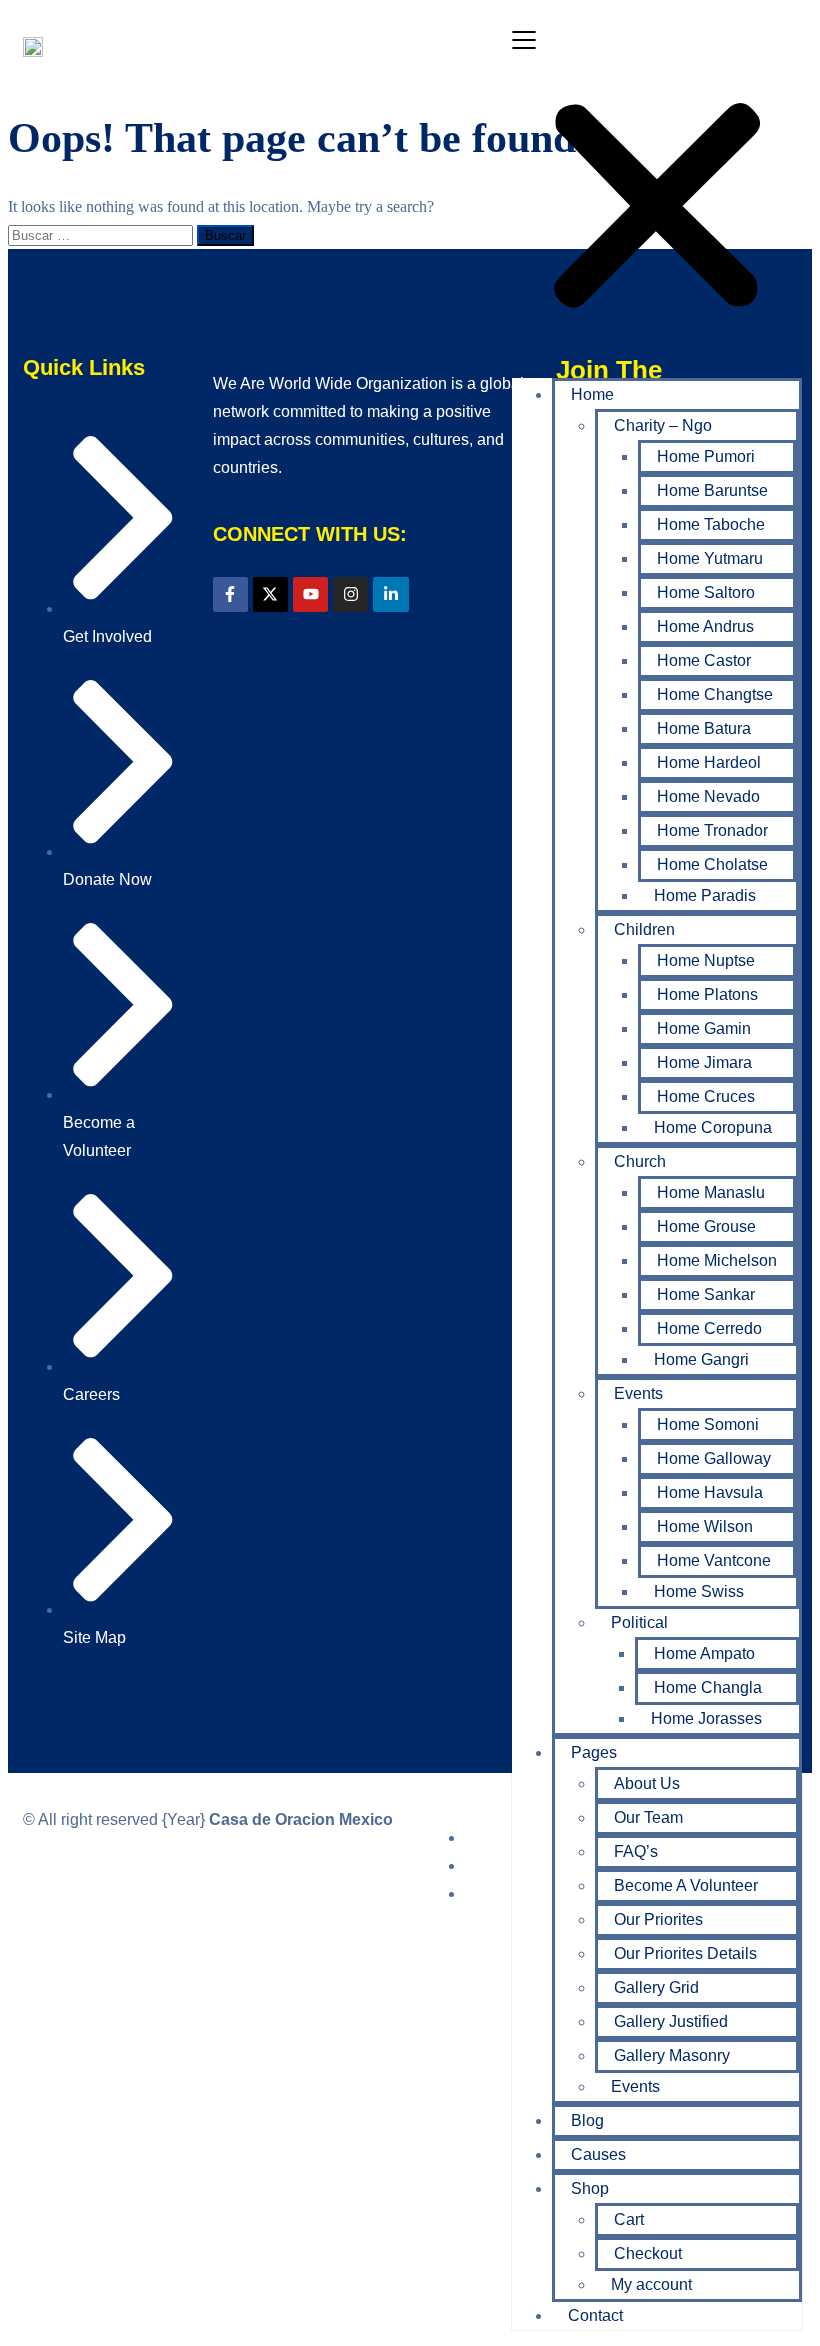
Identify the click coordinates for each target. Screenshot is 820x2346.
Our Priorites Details (685, 1953)
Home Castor (704, 660)
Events (638, 1393)
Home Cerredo (709, 1328)
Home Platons (707, 994)
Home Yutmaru (710, 558)
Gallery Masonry (672, 2055)
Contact (595, 2315)
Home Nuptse (706, 960)
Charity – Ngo (663, 425)
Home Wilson (705, 1526)
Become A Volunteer (686, 1885)
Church (640, 1161)
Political (639, 1622)
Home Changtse (715, 694)
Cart (629, 2219)
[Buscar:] (102, 234)
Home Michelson (717, 1260)
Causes (598, 2154)
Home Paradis (705, 895)
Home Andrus (705, 626)
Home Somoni (708, 1424)
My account (651, 2284)
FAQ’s (636, 1851)
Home (592, 394)
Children (644, 929)
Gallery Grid (656, 1987)
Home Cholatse (712, 864)
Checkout (648, 2253)
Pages (594, 1752)
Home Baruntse (712, 490)
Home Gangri (701, 1359)
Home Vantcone (714, 1560)
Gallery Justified (671, 2021)
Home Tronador (712, 830)
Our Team (648, 1817)
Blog (587, 2120)
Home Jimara (704, 1062)
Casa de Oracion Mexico (301, 1819)
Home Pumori (706, 456)
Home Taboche (711, 524)
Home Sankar (706, 1294)
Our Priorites (658, 1919)
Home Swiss (699, 1591)
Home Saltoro (706, 592)
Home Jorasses (706, 1718)
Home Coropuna (713, 1127)
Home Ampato (704, 1653)
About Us (647, 1783)
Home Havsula (710, 1492)
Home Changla (708, 1687)
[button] (657, 194)
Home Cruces (706, 1096)
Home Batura (704, 728)
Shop (590, 2188)
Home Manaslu (711, 1192)
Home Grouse (706, 1226)
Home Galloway (714, 1458)
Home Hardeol (709, 762)
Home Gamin (704, 1028)
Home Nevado (708, 796)
